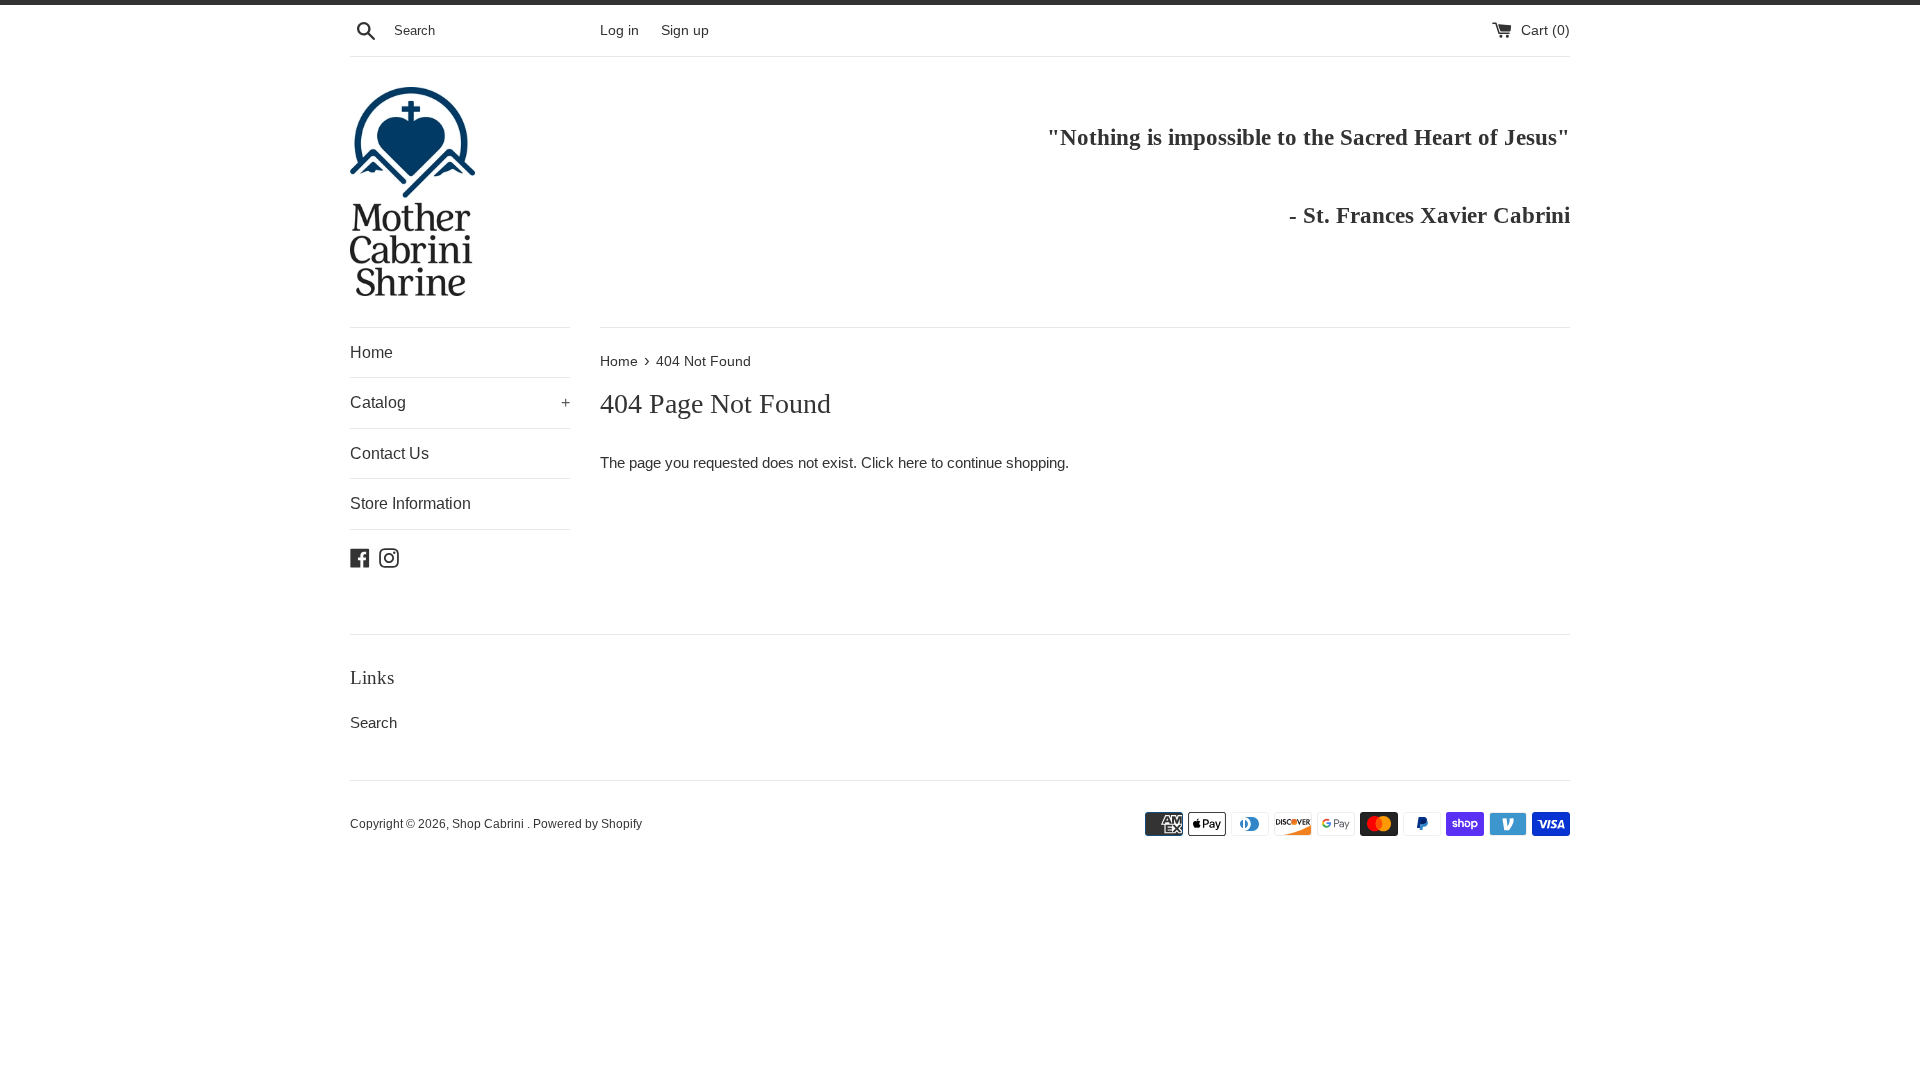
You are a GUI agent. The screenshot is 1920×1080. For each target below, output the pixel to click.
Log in (619, 30)
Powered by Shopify (587, 824)
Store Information (410, 503)
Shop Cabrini (489, 824)
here (912, 462)
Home (371, 352)
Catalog (460, 402)
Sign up (685, 30)
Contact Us (389, 453)
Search (373, 722)
